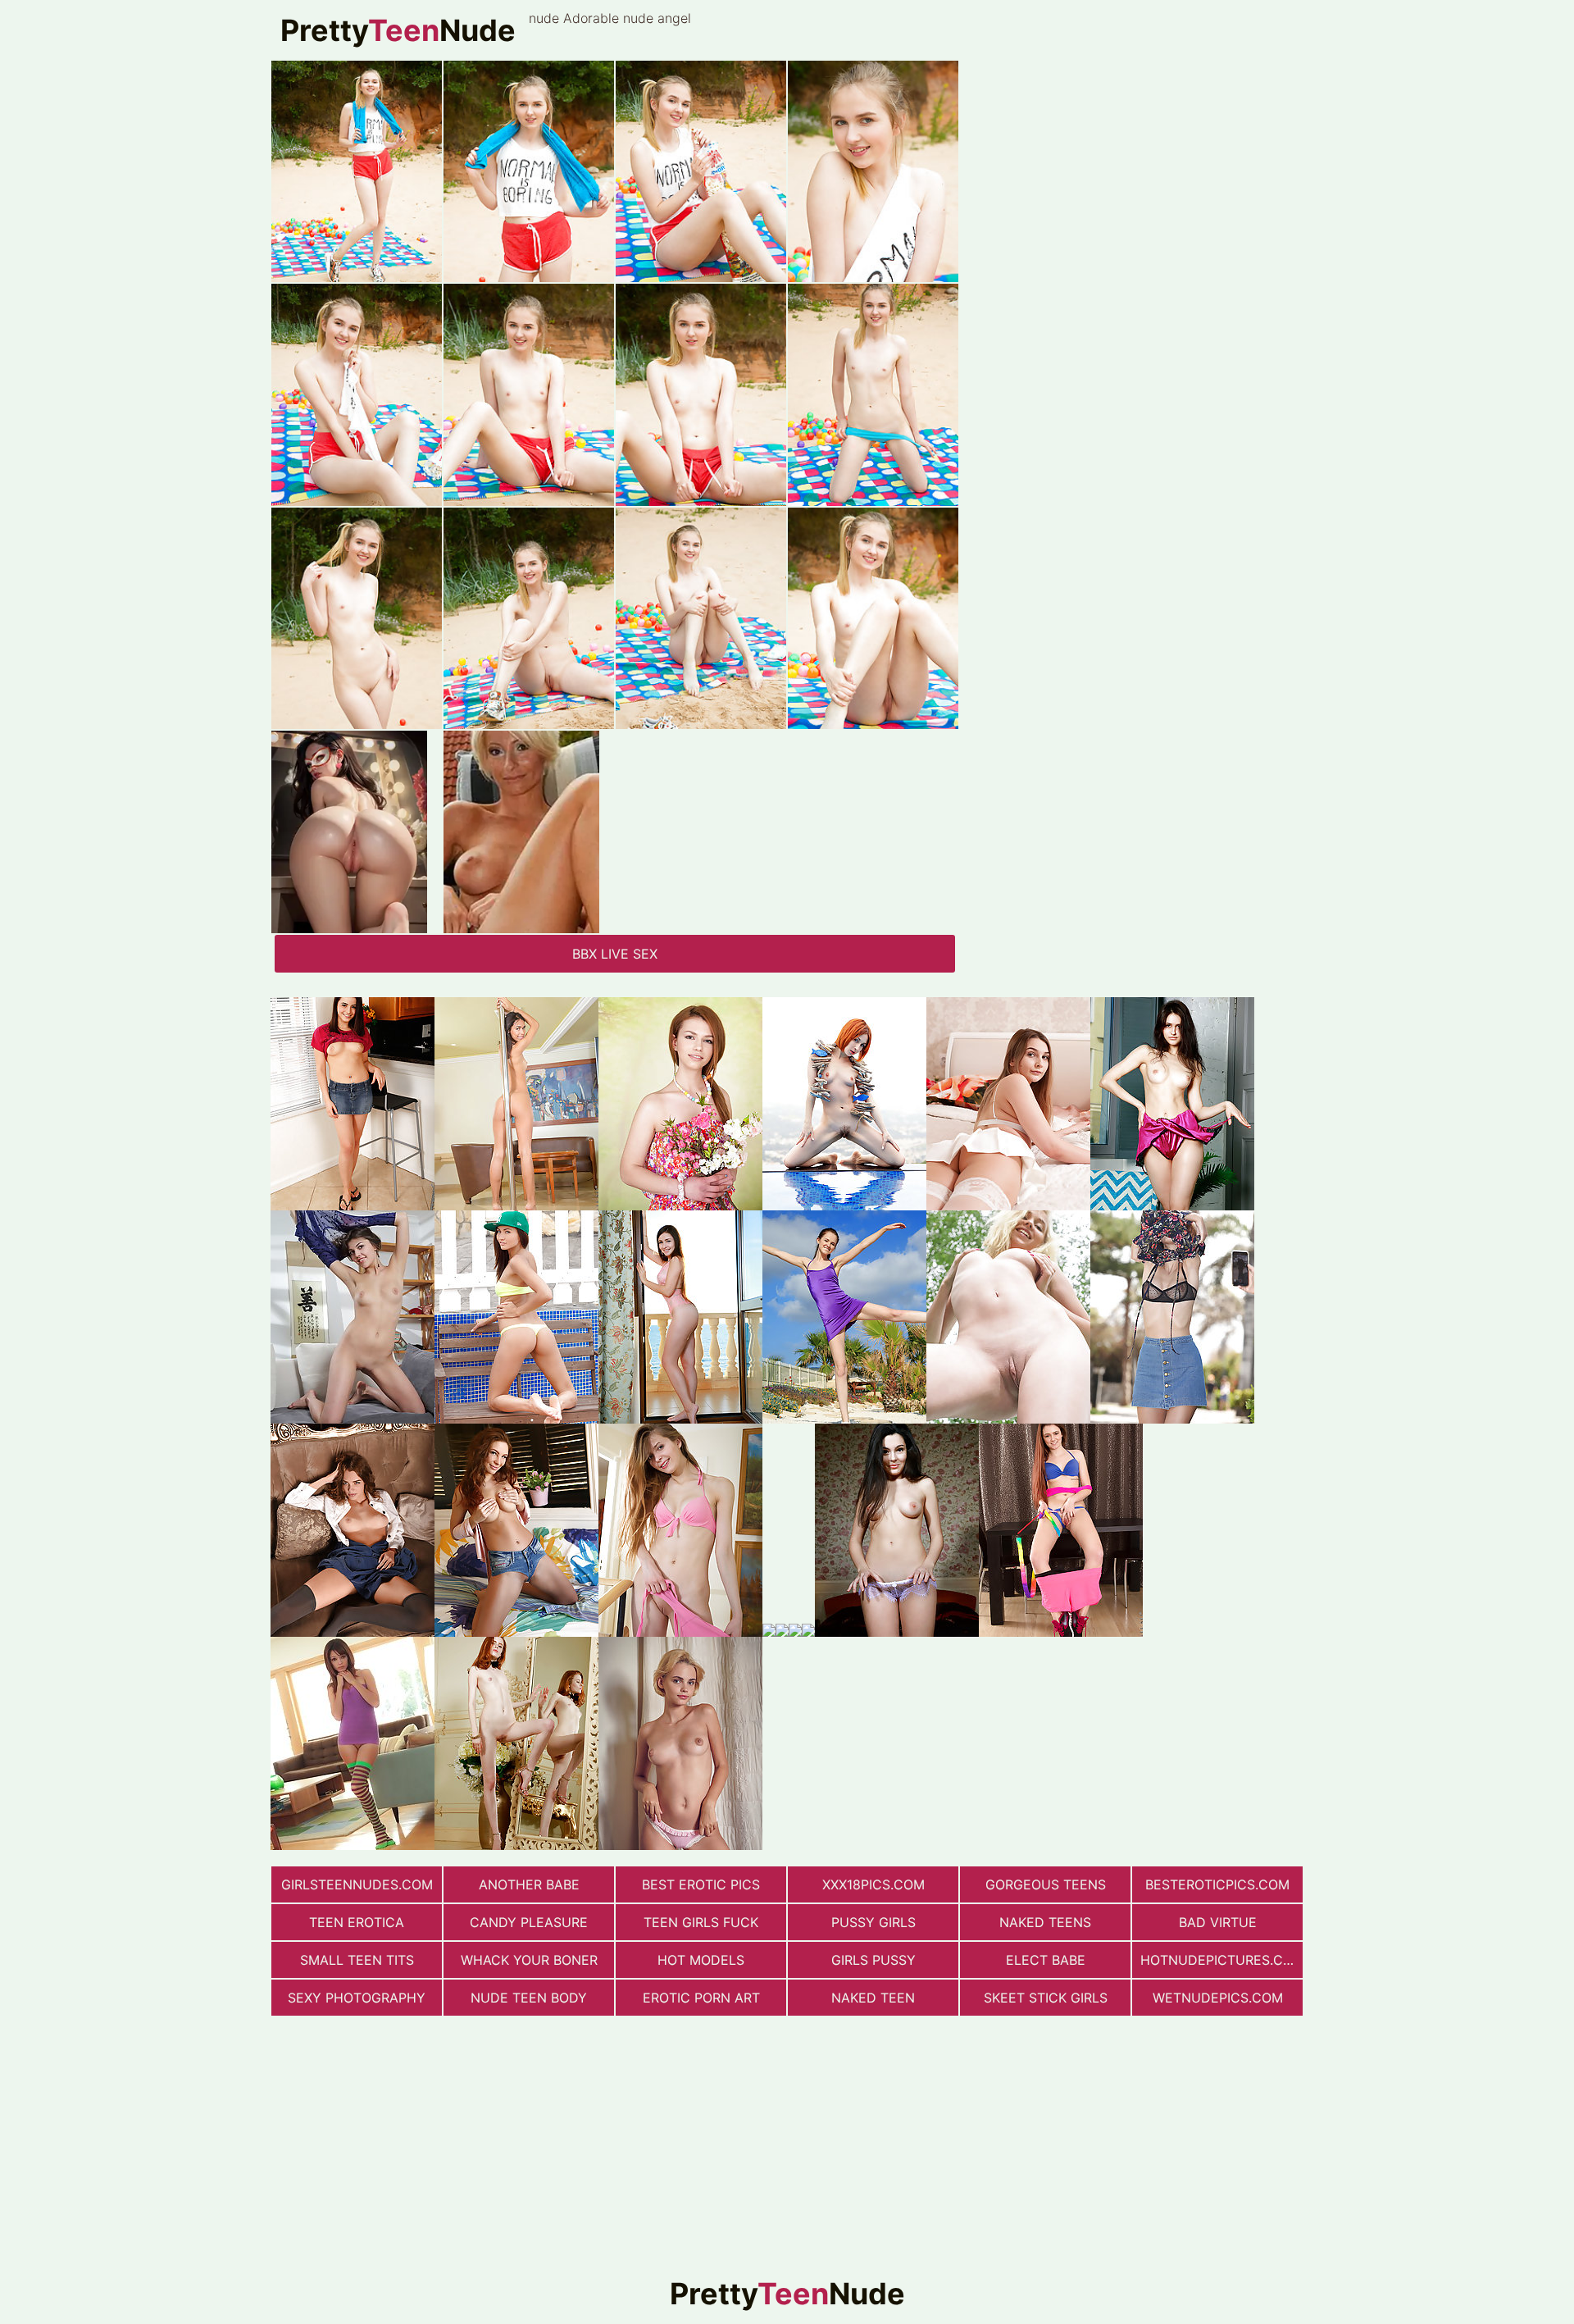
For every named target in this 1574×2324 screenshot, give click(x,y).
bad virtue (1218, 1922)
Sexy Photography (357, 1998)
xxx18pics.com (873, 1884)
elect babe (1046, 1960)
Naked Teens (1045, 1922)
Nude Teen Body (529, 1998)
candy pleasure (529, 1922)
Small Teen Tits (357, 1960)
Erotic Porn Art (701, 1998)
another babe (529, 1884)
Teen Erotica (357, 1922)
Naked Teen (873, 1998)
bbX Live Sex (615, 954)
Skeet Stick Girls (1046, 1998)
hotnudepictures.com (1221, 1960)
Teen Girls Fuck (701, 1922)
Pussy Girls (873, 1922)
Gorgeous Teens (1046, 1884)
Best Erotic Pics (701, 1884)
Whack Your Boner (529, 1960)
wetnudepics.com (1218, 1998)
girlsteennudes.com (357, 1884)
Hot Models (701, 1960)
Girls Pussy (873, 1960)
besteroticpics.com (1217, 1884)
